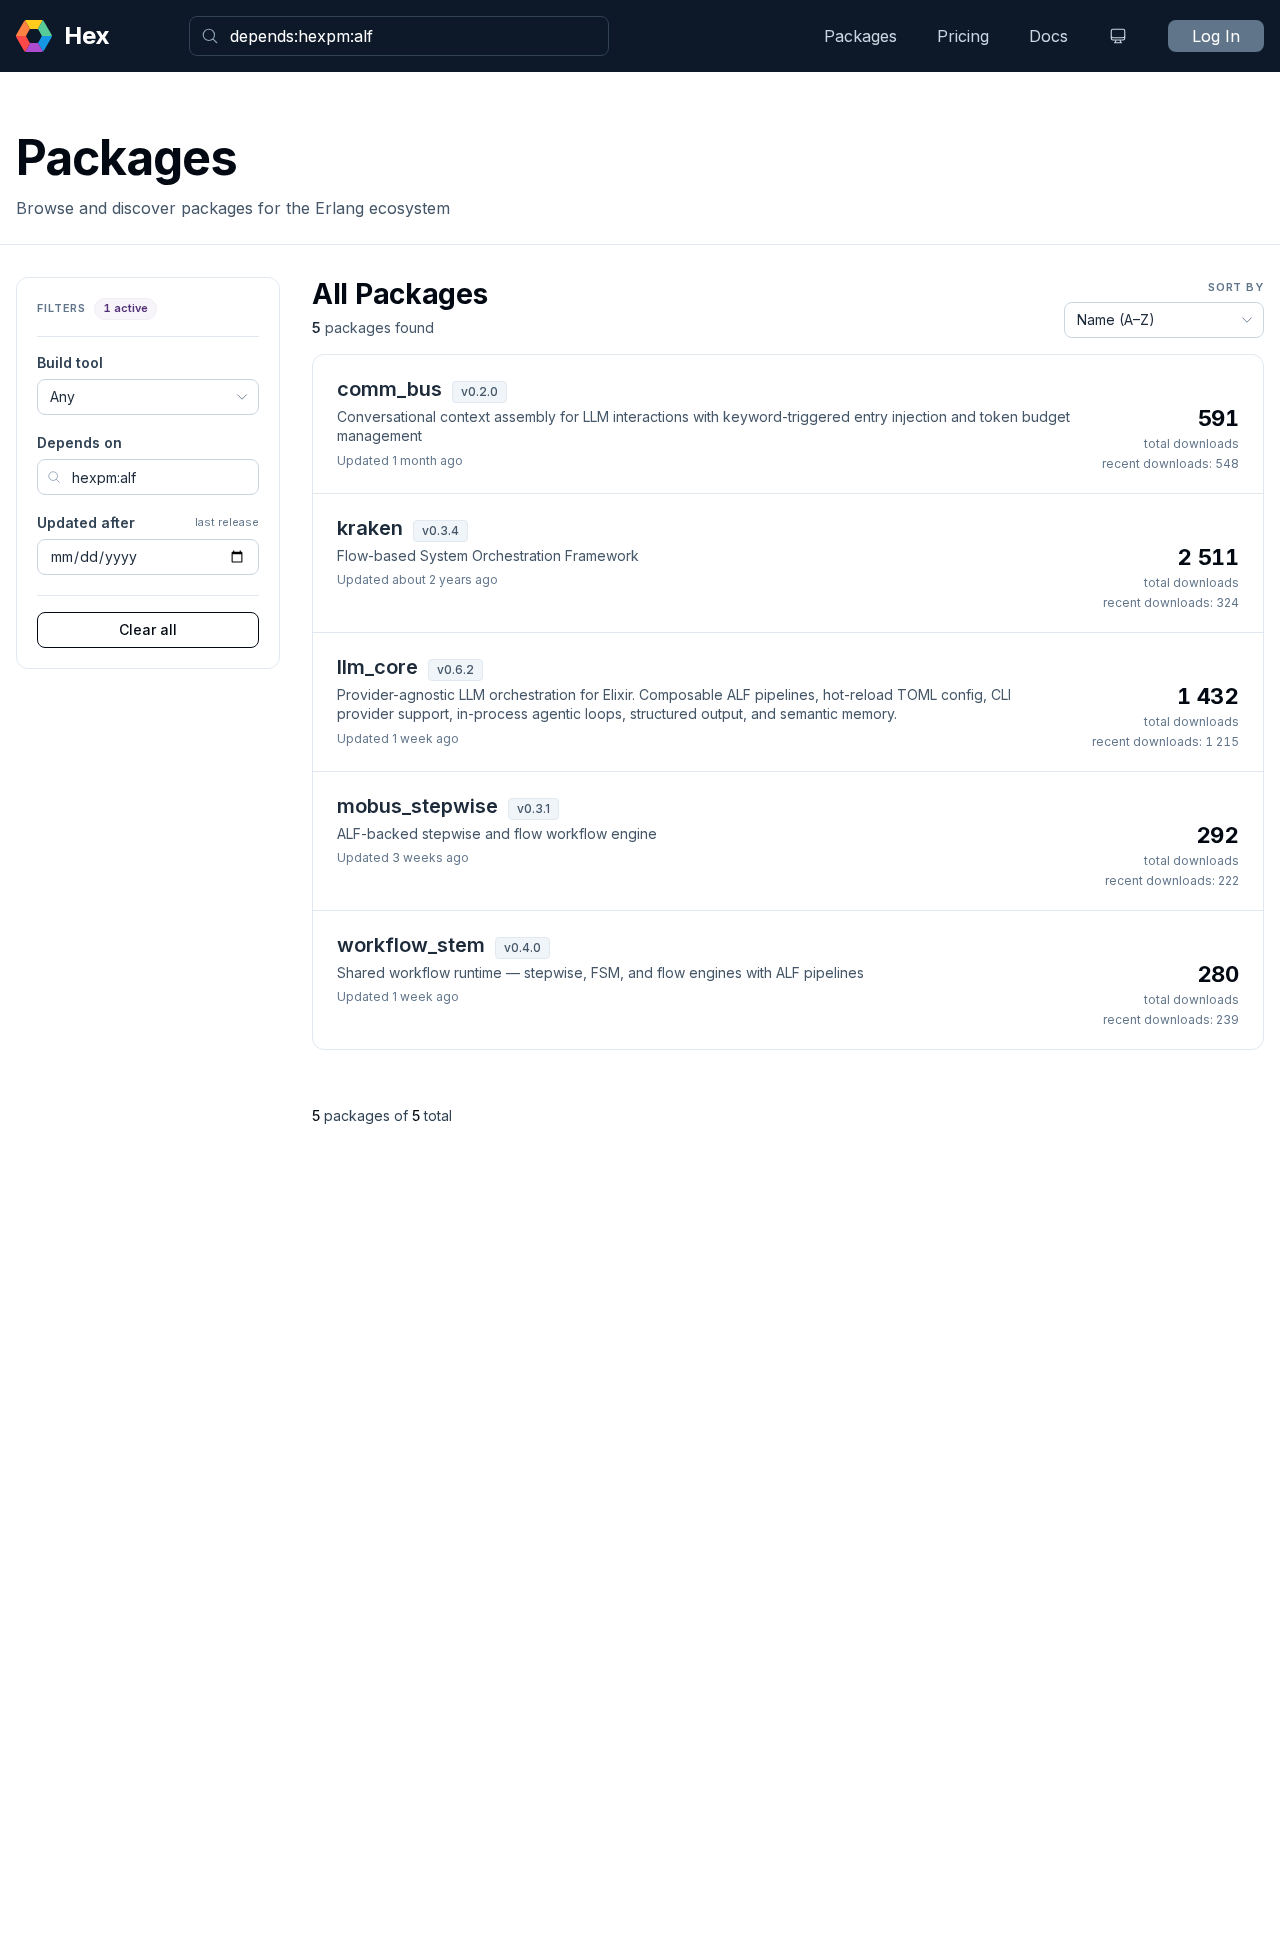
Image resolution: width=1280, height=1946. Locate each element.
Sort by (1236, 287)
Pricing (963, 36)
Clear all (148, 629)
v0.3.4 (440, 530)
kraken (370, 528)
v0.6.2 (455, 669)
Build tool (70, 362)
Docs (1048, 36)
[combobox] (399, 36)
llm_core (377, 667)
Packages (860, 36)
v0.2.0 (479, 391)
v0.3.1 (533, 808)
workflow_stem (411, 945)
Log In (1216, 36)
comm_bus (389, 389)
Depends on (79, 442)
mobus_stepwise (417, 806)
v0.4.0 (522, 947)
